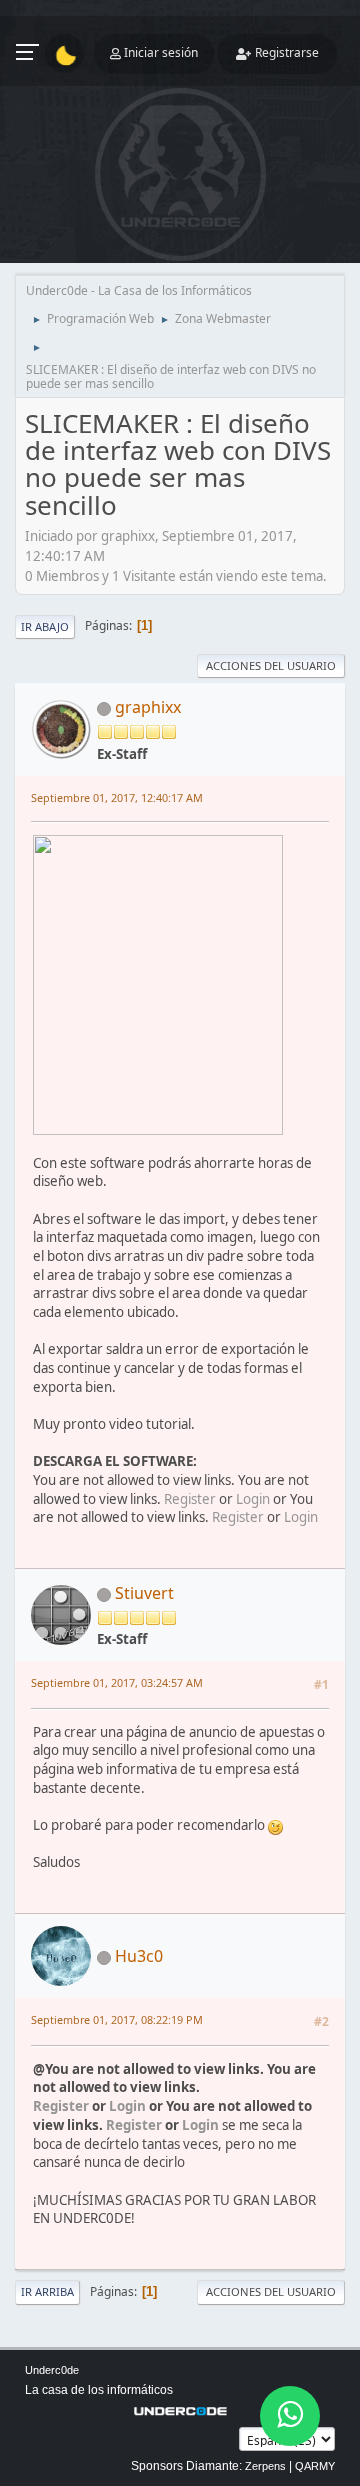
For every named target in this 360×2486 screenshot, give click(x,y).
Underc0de (52, 2370)
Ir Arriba (47, 2291)
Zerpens (265, 2466)
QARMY (315, 2466)
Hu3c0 (139, 1956)
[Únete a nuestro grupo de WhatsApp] (290, 2416)
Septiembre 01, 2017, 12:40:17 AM (117, 797)
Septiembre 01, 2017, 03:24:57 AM (117, 1682)
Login (253, 1499)
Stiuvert (144, 1593)
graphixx (148, 707)
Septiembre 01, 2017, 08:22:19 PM (117, 2019)
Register (190, 1499)
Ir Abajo (45, 626)
